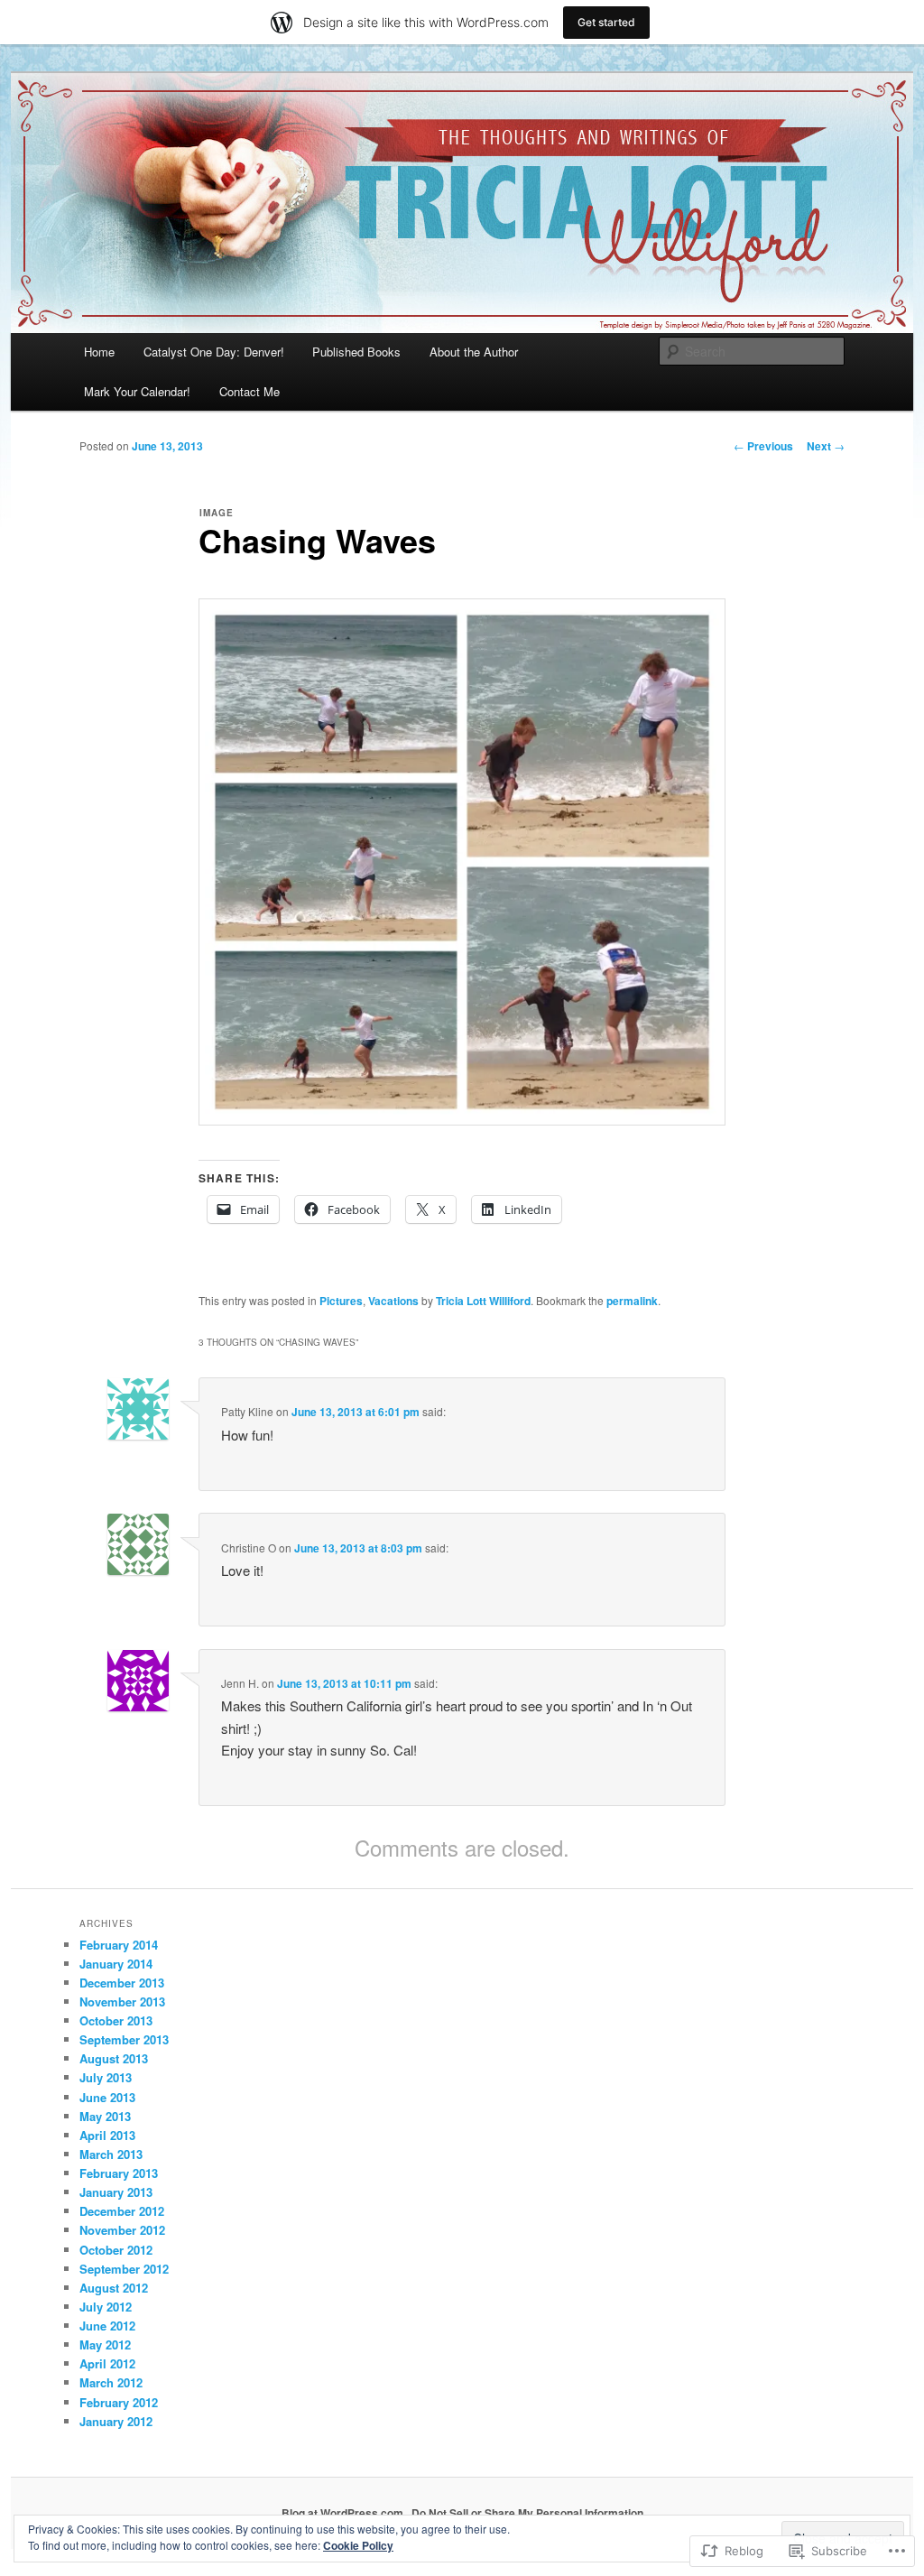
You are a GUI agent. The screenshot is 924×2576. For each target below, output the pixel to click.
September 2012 (124, 2269)
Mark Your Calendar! (137, 391)
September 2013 (124, 2039)
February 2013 (119, 2173)
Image (217, 513)
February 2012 (119, 2402)
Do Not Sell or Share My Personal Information (527, 2513)
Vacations (393, 1301)
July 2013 (106, 2077)
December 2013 (122, 1983)
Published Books (356, 352)
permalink (632, 1301)
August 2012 (114, 2288)
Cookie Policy (358, 2545)
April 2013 (107, 2135)
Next (826, 446)
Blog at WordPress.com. (344, 2513)
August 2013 (114, 2058)
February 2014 (119, 1945)
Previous (763, 446)
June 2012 (107, 2326)
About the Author (474, 352)
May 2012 (105, 2344)
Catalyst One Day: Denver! (214, 352)
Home (99, 352)
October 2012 (116, 2250)
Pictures (341, 1301)
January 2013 (116, 2192)
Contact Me (249, 391)
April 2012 (107, 2363)
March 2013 (111, 2154)
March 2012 (111, 2382)
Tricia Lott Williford (483, 1301)
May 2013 (105, 2116)
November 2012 (122, 2230)
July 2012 (106, 2307)
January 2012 (116, 2421)
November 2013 (122, 2001)
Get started (606, 22)
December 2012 (122, 2211)
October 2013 (116, 2020)
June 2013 (107, 2097)
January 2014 (116, 1964)
